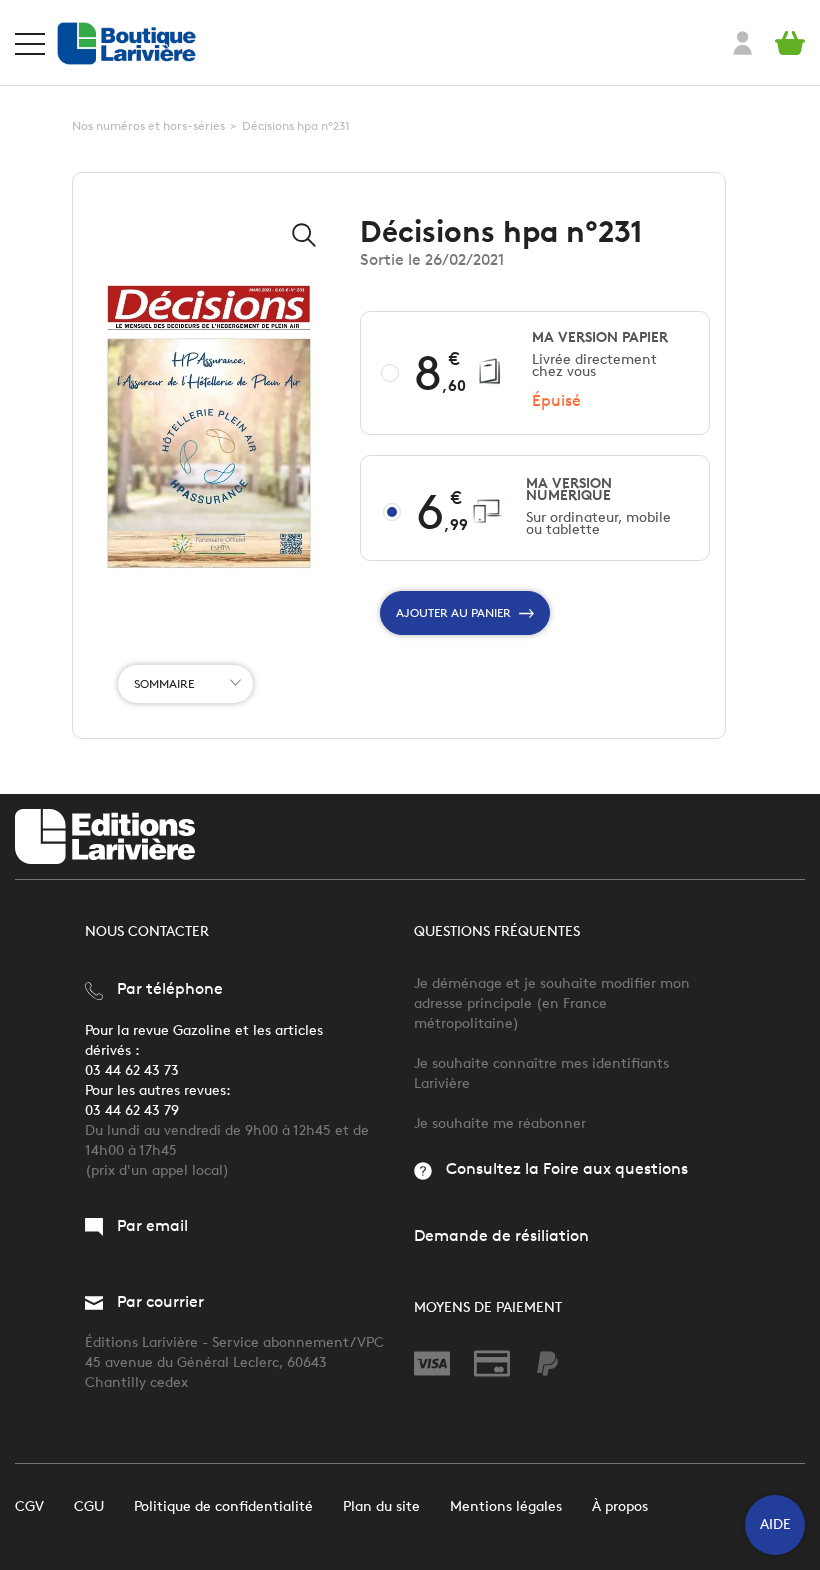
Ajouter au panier (453, 612)
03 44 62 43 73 (132, 1070)
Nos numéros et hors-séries (148, 125)
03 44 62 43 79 (132, 1110)
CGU (89, 1506)
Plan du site (381, 1506)
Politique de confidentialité (223, 1506)
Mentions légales (506, 1506)
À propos (620, 1506)
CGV (29, 1506)
